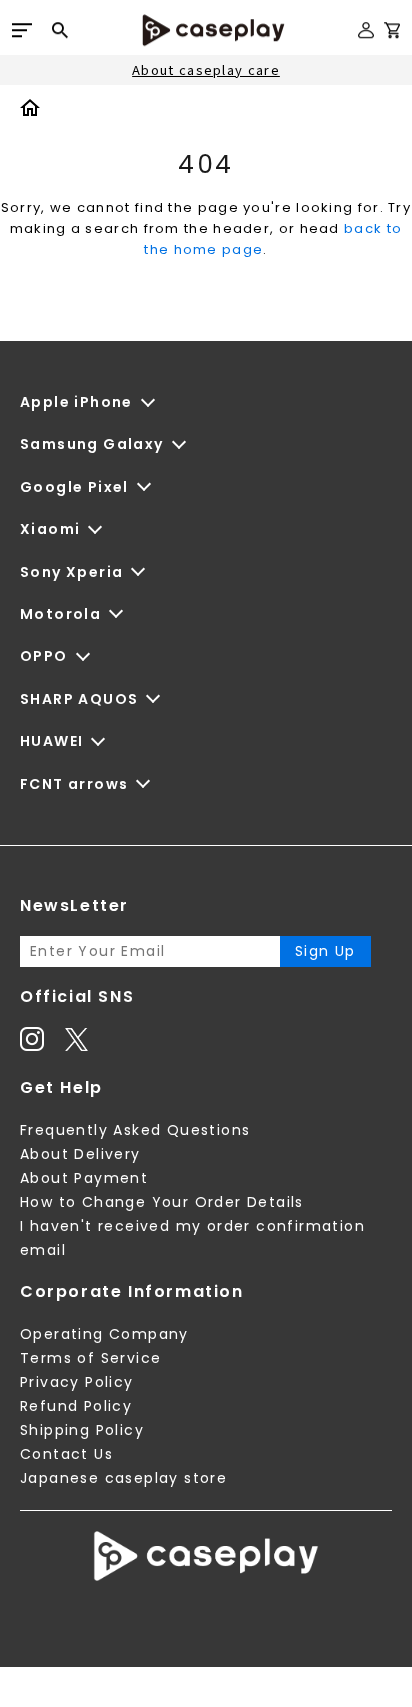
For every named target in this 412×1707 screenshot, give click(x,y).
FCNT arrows (74, 784)
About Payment (84, 1178)
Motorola (60, 614)
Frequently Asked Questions (135, 1130)
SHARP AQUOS (79, 699)
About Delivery (80, 1154)
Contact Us (66, 1454)
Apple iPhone (76, 402)
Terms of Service (90, 1358)
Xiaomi (50, 529)
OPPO (44, 656)
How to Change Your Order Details (162, 1202)
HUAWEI (51, 741)
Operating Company (104, 1334)
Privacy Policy (77, 1382)
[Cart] (392, 33)
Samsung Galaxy (92, 444)
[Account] (366, 38)
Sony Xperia (71, 572)
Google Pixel (74, 487)
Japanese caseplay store (123, 1478)
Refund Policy (76, 1406)
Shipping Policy (82, 1430)
